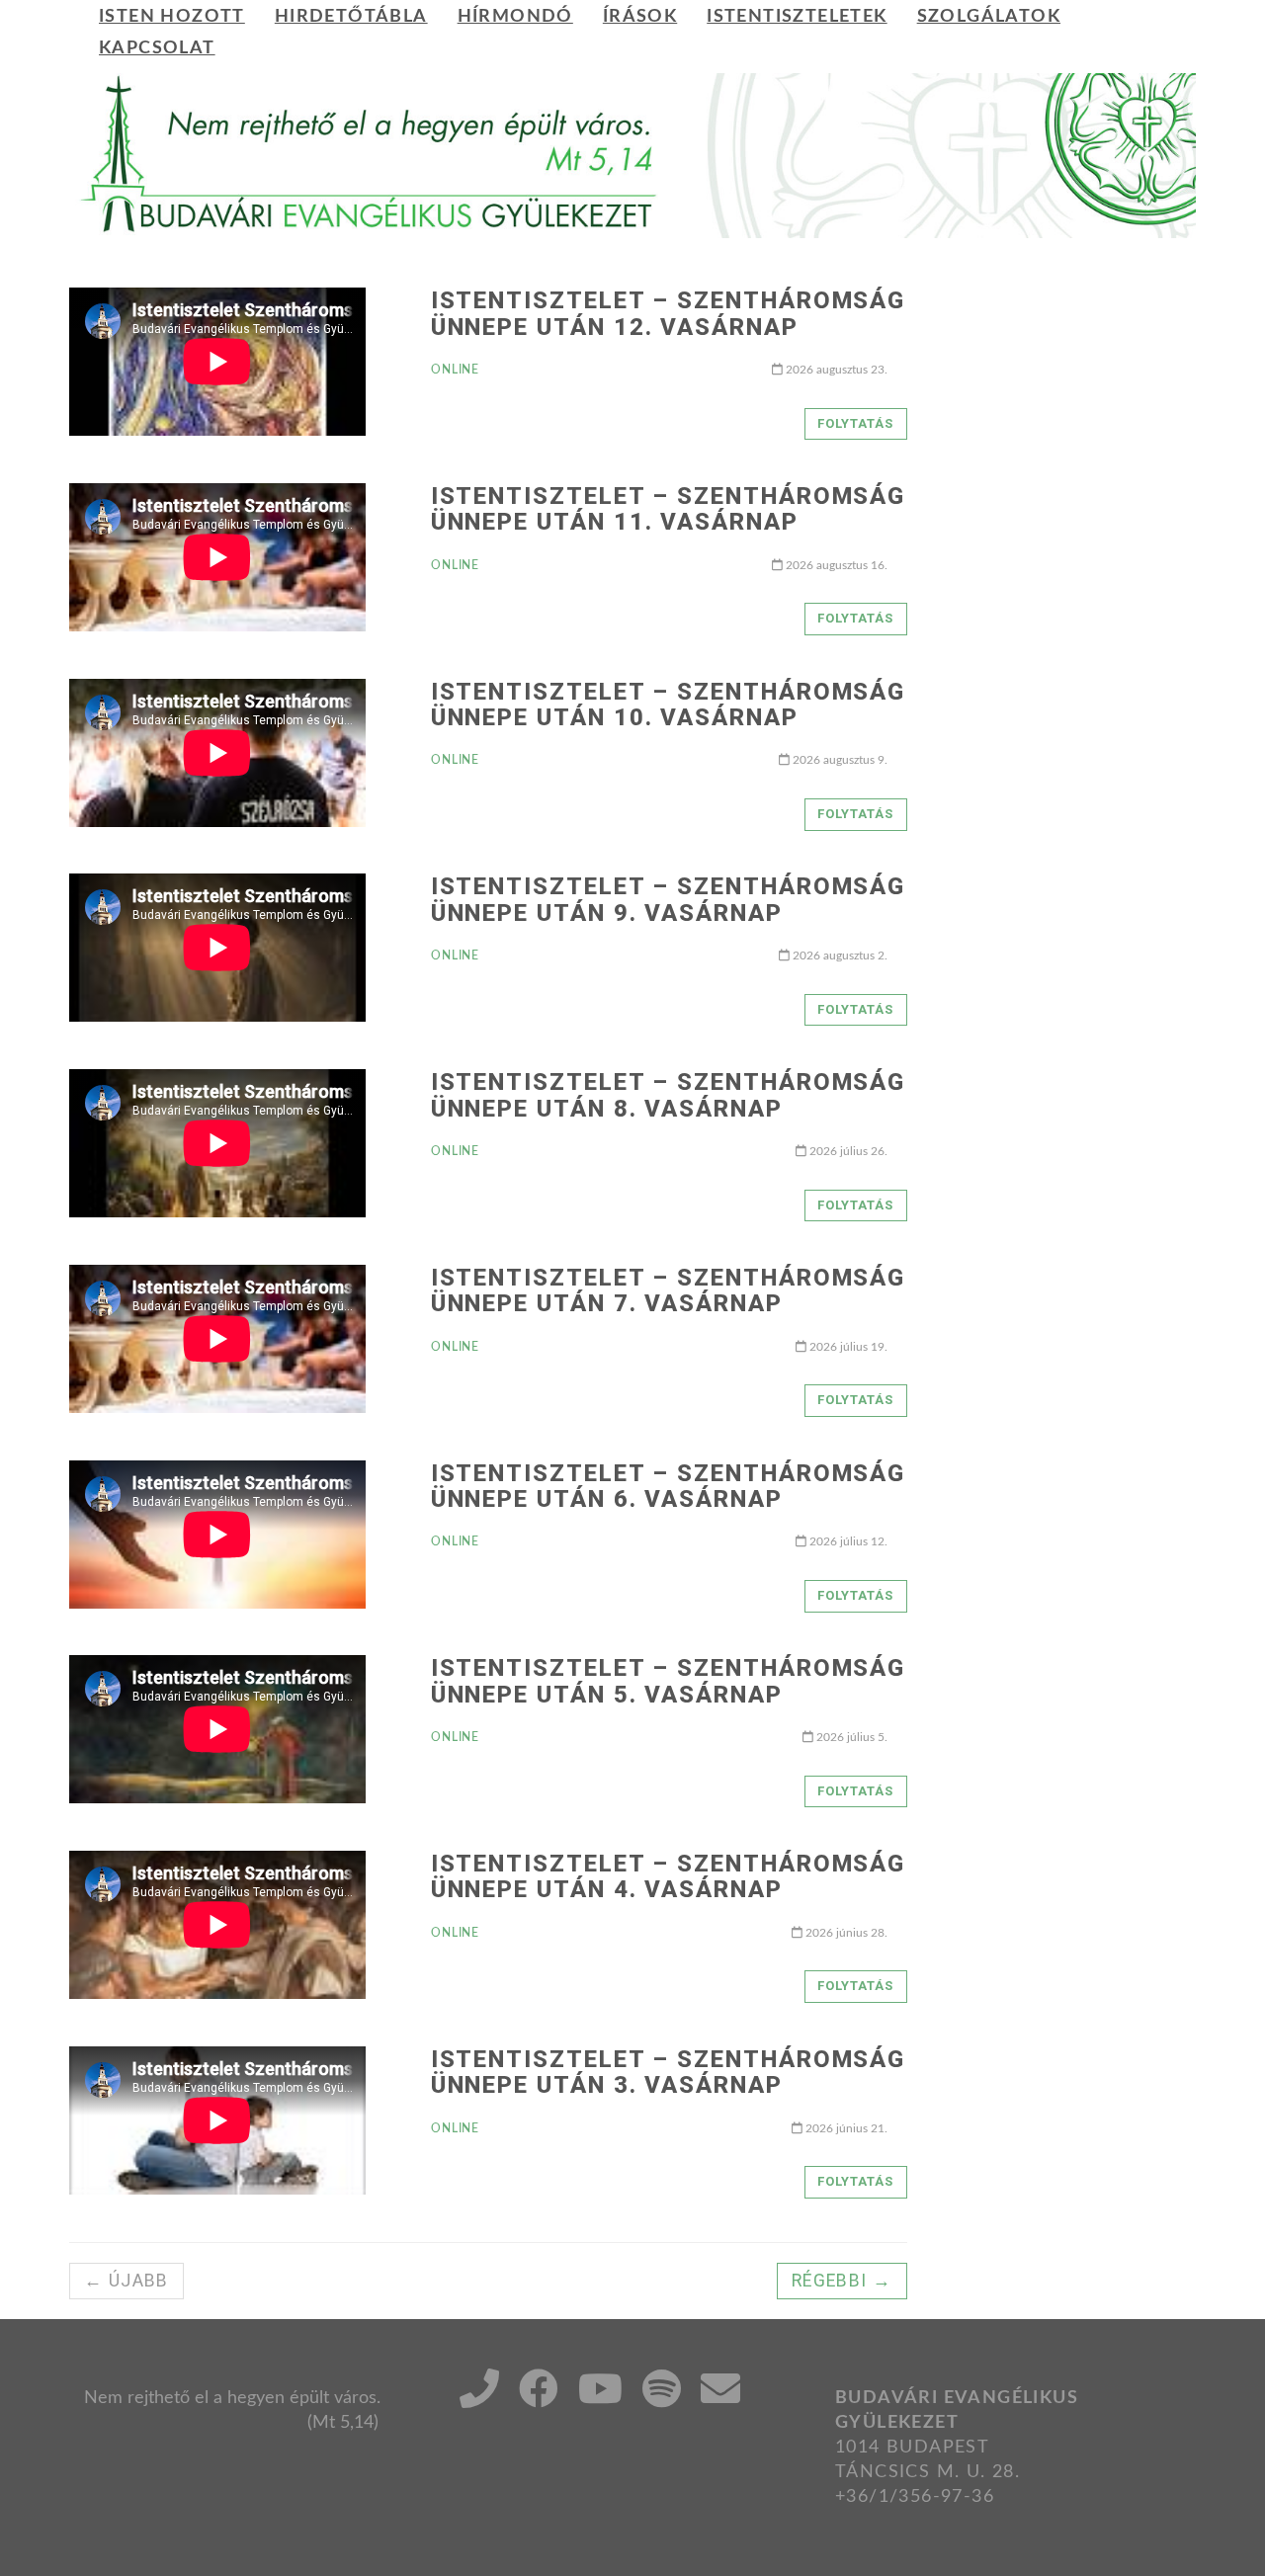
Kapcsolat (157, 48)
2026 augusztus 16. (835, 565)
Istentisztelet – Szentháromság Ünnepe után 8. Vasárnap (669, 1095)
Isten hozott (172, 16)
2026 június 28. (845, 1933)
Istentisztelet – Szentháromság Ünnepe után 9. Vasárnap (669, 899)
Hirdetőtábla (351, 16)
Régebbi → (842, 2281)
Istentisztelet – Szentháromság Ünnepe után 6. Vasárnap (669, 1486)
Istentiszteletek (797, 16)
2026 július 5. (850, 1737)
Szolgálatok (989, 16)
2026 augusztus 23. (835, 370)
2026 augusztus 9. (839, 760)
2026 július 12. (847, 1541)
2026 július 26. (847, 1151)
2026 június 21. (845, 2128)
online (456, 370)
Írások (640, 16)
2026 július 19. (847, 1347)
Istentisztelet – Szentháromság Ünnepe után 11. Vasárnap (669, 509)
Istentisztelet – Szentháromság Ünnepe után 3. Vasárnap (669, 2072)
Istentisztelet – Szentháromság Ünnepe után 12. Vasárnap (669, 313)
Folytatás (855, 423)
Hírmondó (515, 16)
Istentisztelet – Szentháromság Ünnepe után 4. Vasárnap (669, 1876)
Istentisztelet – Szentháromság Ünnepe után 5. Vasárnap (669, 1681)
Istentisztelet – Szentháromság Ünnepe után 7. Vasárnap (669, 1290)
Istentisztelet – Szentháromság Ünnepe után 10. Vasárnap (669, 705)
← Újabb (126, 2281)
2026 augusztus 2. (839, 956)
